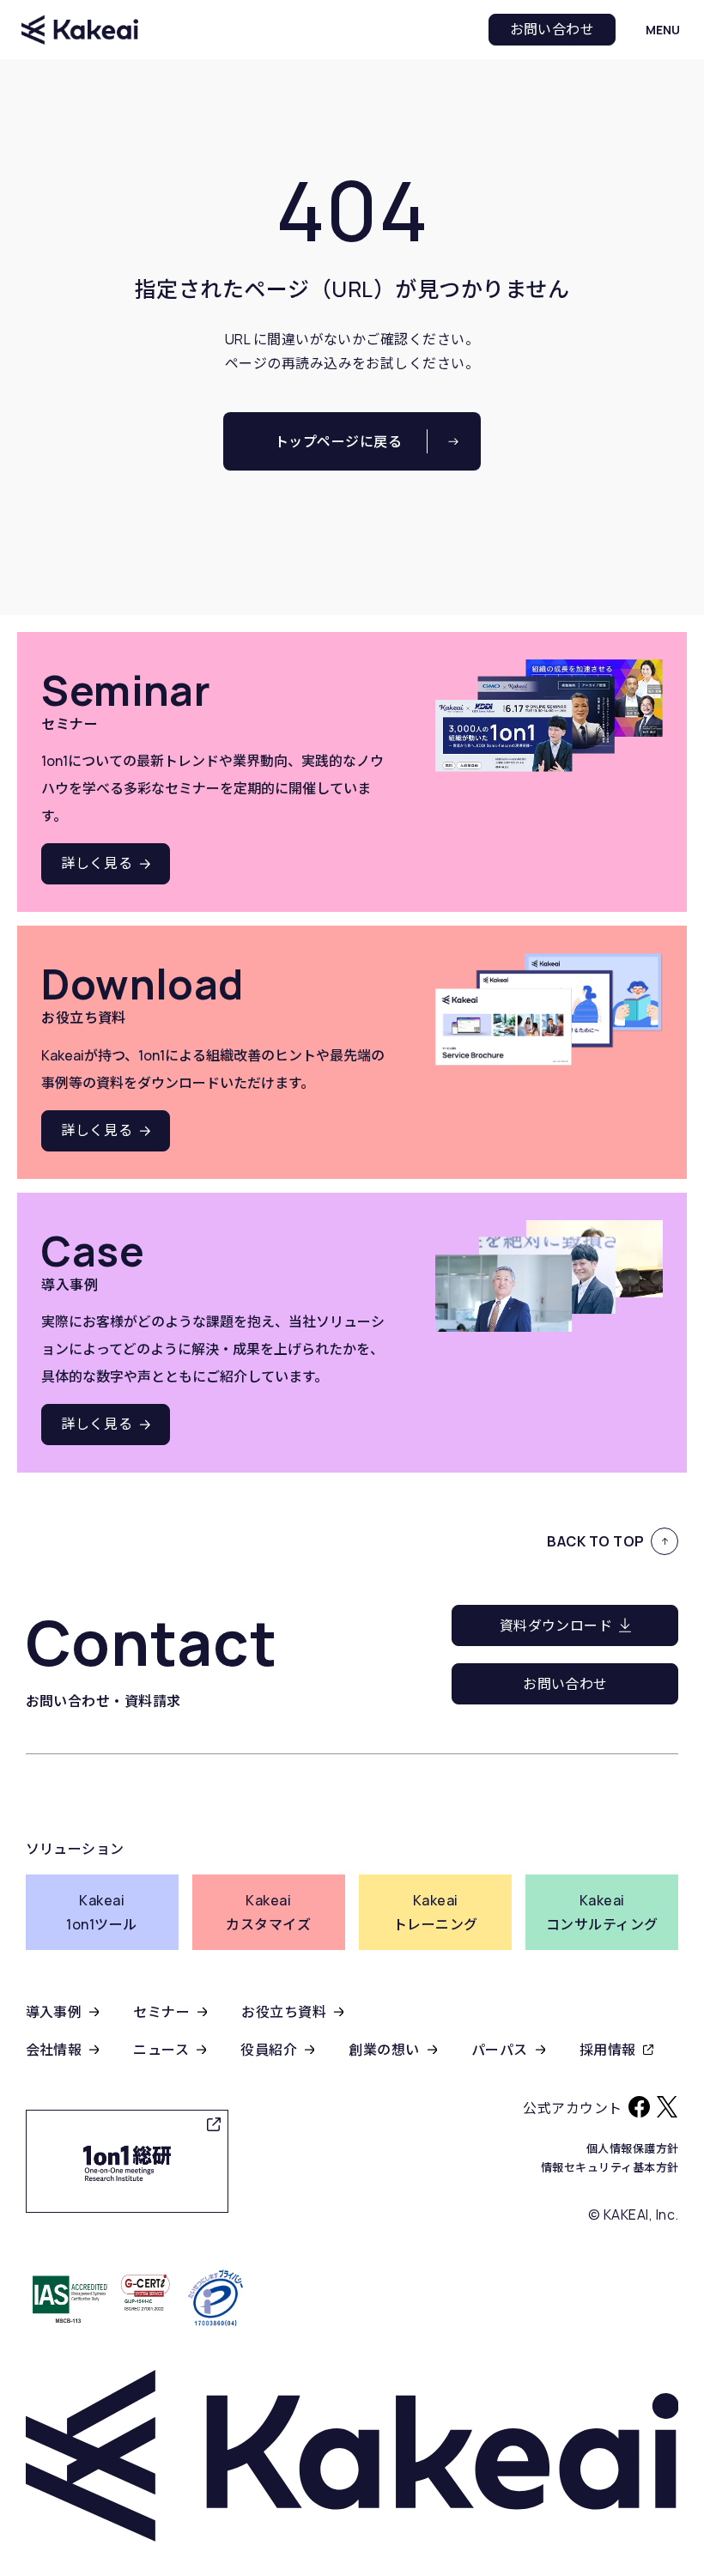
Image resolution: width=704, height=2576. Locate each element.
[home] (80, 29)
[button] (663, 30)
